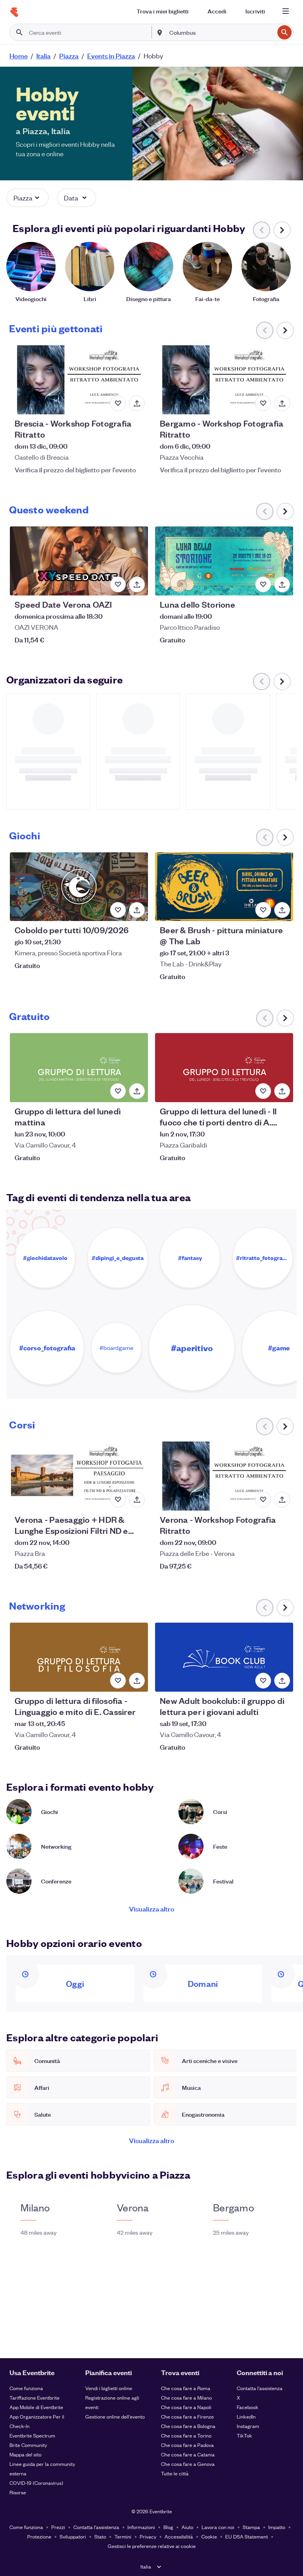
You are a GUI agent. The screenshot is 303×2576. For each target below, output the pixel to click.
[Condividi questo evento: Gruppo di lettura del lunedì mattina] (137, 1091)
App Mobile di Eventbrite (36, 2407)
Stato (100, 2536)
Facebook (248, 2407)
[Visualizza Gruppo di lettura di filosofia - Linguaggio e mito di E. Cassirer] (79, 1657)
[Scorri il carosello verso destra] (282, 230)
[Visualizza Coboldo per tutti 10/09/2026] (79, 887)
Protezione (39, 2536)
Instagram (248, 2426)
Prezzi (58, 2527)
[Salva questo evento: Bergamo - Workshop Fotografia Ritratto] (263, 403)
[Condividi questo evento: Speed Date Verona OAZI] (137, 584)
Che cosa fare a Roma (186, 2388)
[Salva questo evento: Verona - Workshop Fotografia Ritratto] (263, 1500)
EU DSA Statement (247, 2536)
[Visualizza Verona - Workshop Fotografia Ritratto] (224, 1476)
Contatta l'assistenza (260, 2388)
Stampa (251, 2527)
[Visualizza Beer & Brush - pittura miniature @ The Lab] (224, 887)
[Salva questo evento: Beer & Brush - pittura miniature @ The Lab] (263, 910)
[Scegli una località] (160, 32)
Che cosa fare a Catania (188, 2454)
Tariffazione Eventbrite (35, 2397)
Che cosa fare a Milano (186, 2397)
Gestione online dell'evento (115, 2416)
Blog (168, 2527)
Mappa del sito (25, 2454)
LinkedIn (246, 2416)
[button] (28, 198)
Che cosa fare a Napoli (186, 2407)
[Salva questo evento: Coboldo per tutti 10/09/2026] (118, 910)
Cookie (209, 2536)
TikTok (244, 2435)
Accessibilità (179, 2536)
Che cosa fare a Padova (187, 2445)
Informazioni (141, 2527)
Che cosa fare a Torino (186, 2435)
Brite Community (28, 2445)
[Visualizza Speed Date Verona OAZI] (79, 561)
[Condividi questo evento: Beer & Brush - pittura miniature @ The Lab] (282, 910)
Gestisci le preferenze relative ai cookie (152, 2546)
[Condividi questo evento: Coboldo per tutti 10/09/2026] (137, 910)
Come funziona (26, 2388)
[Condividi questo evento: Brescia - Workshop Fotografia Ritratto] (137, 403)
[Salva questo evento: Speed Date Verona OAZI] (118, 584)
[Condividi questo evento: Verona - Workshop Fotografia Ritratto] (282, 1500)
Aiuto (187, 2527)
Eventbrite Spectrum (32, 2435)
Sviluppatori (73, 2536)
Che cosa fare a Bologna (188, 2426)
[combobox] (221, 32)
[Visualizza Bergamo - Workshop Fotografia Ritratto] (224, 380)
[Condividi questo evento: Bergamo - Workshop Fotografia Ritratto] (282, 403)
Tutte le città (175, 2473)
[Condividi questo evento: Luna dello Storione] (282, 584)
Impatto (277, 2527)
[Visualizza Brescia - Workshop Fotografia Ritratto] (79, 380)
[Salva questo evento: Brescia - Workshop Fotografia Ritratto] (118, 403)
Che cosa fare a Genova (188, 2464)
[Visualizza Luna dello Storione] (224, 561)
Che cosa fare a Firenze (187, 2416)
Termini (123, 2536)
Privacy (148, 2536)
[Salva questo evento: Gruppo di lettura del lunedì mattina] (118, 1091)
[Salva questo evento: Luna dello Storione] (263, 584)
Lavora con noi (218, 2527)
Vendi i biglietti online (109, 2388)
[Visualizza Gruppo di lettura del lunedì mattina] (79, 1068)
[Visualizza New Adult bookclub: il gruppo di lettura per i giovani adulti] (224, 1657)
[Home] (14, 12)
